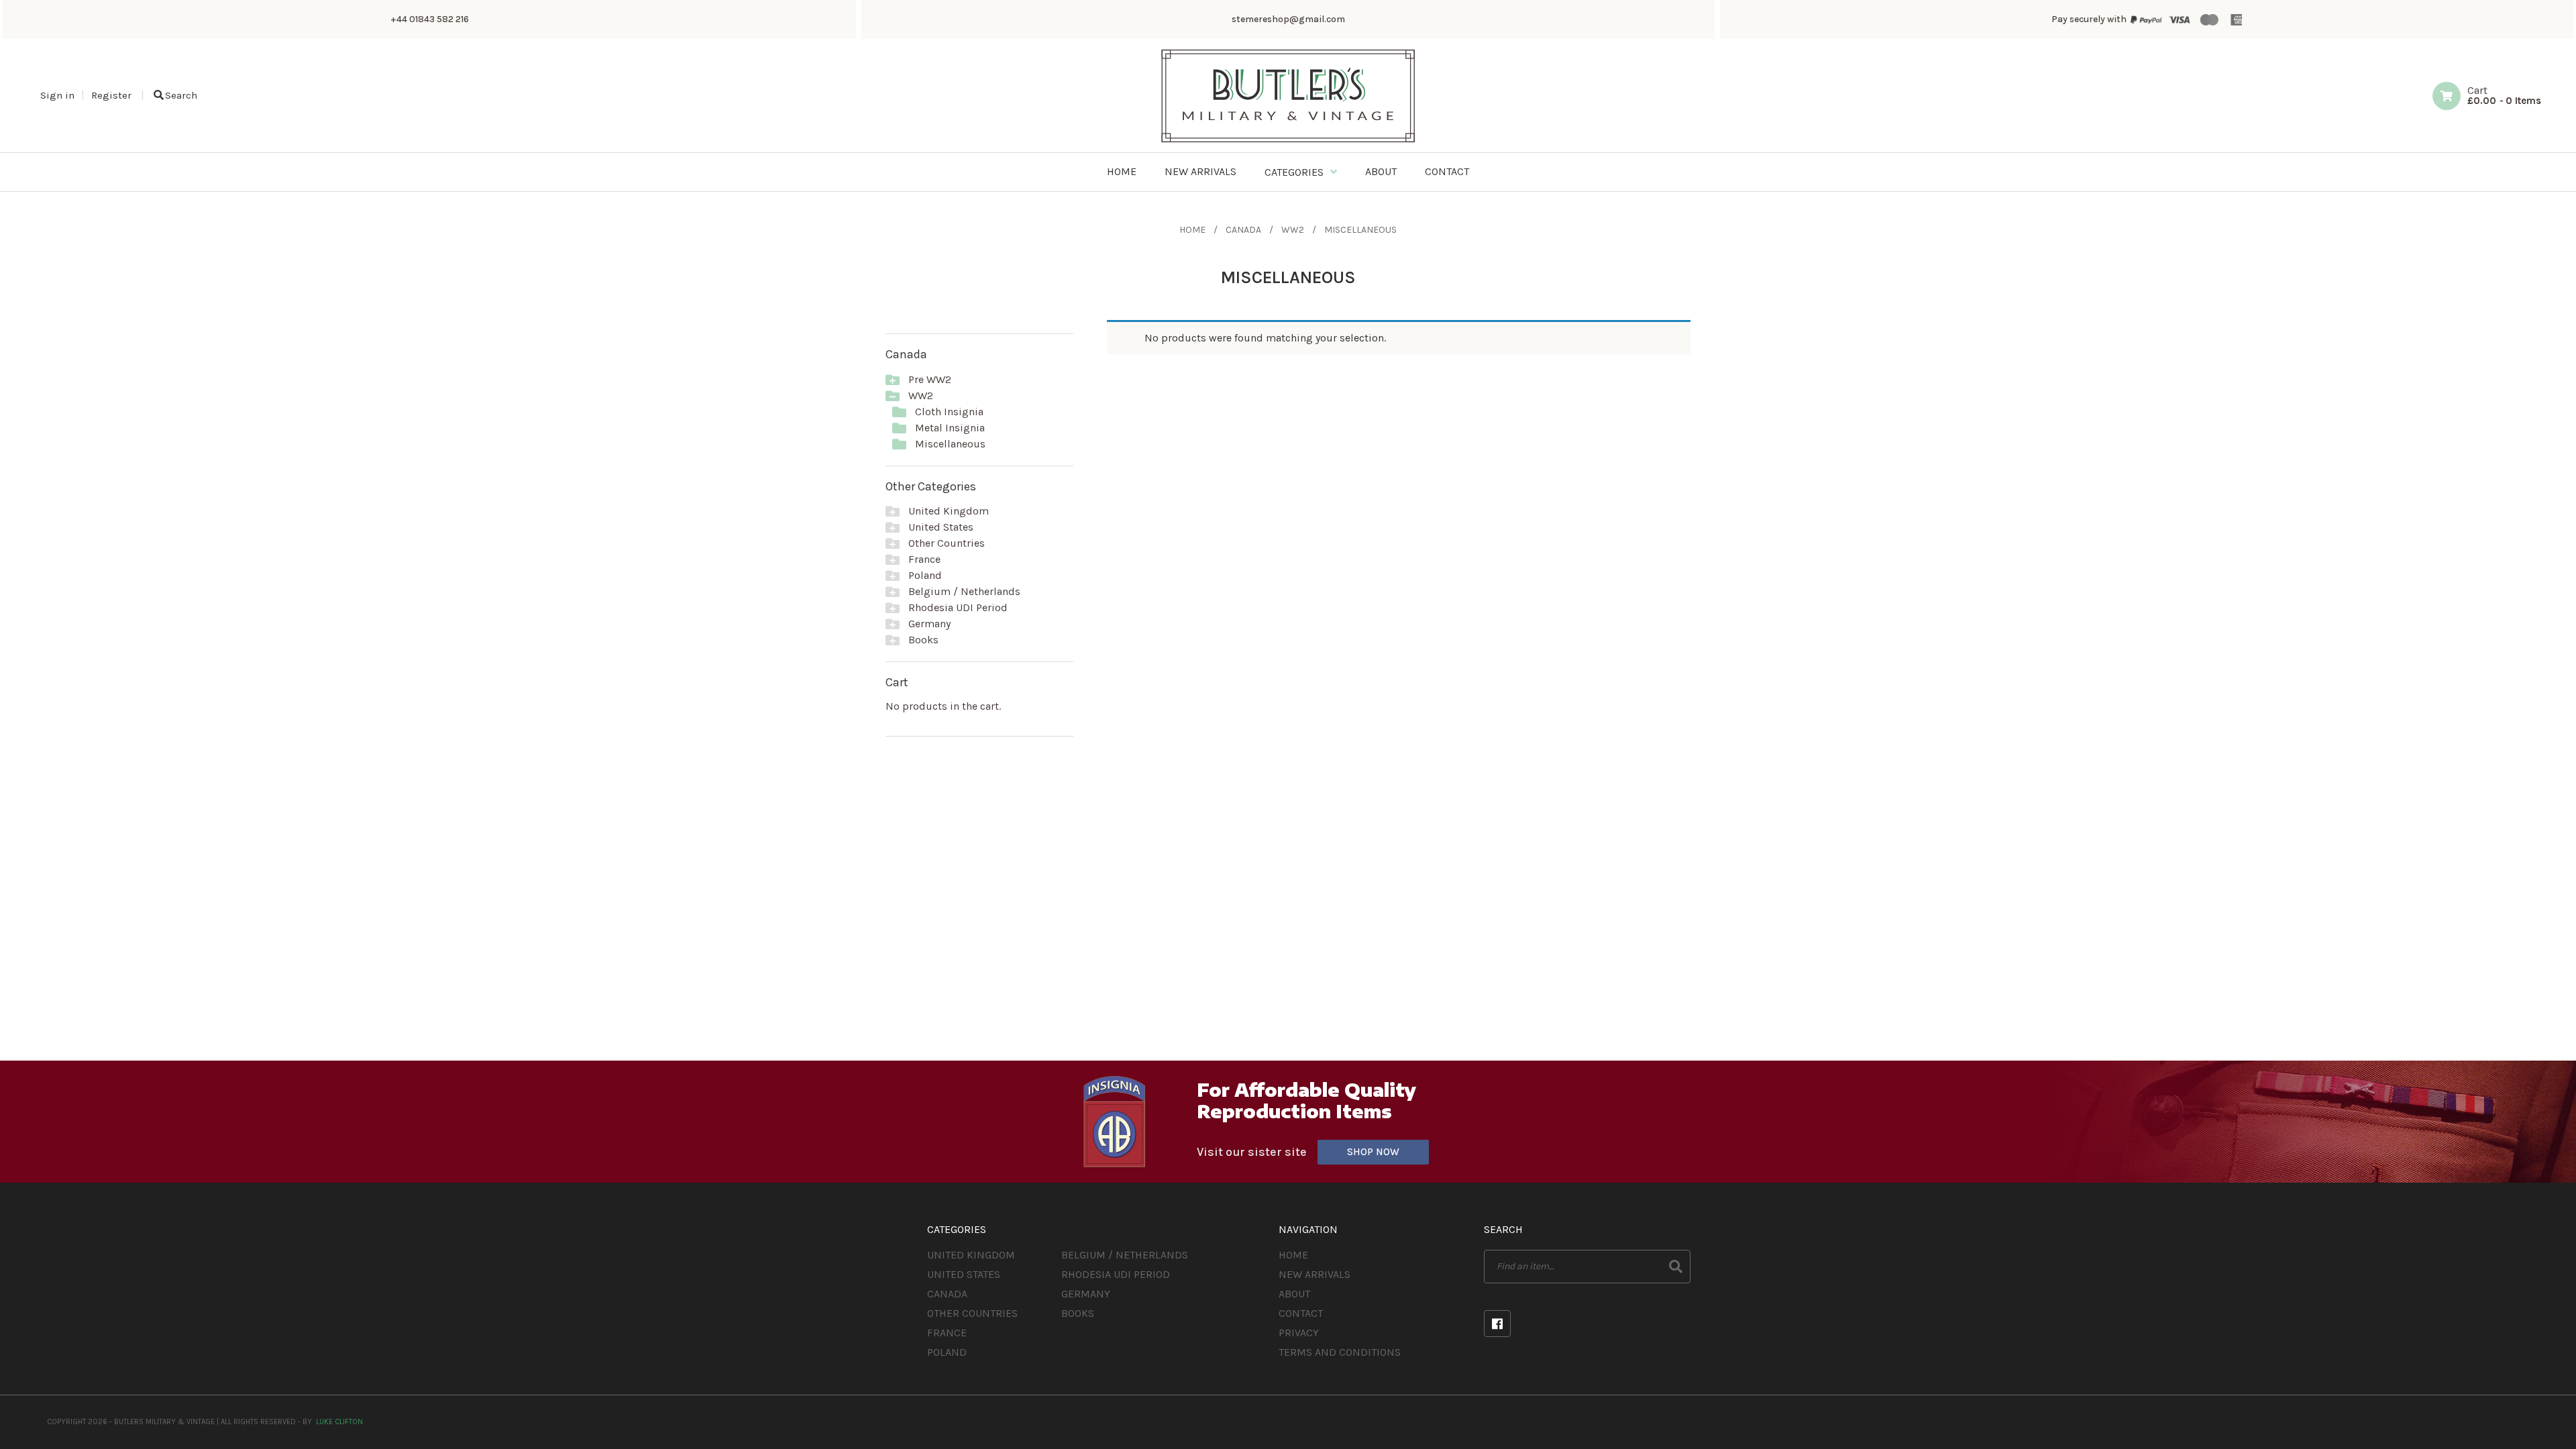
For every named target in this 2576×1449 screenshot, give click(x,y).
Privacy (1299, 1333)
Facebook (1497, 1324)
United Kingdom (949, 511)
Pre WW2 (930, 379)
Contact (1301, 1313)
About (1294, 1294)
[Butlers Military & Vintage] (1288, 141)
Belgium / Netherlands (964, 591)
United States (941, 527)
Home (1192, 230)
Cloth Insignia (949, 412)
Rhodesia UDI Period (958, 607)
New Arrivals (1314, 1274)
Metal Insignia (950, 428)
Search (181, 95)
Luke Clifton (339, 1422)
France (924, 559)
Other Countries (947, 543)
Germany (929, 624)
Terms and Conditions (1340, 1352)
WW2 (1293, 230)
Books (923, 640)
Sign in (57, 95)
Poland (925, 575)
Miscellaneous (950, 444)
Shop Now (1373, 1152)
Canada (1243, 230)
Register (111, 95)
